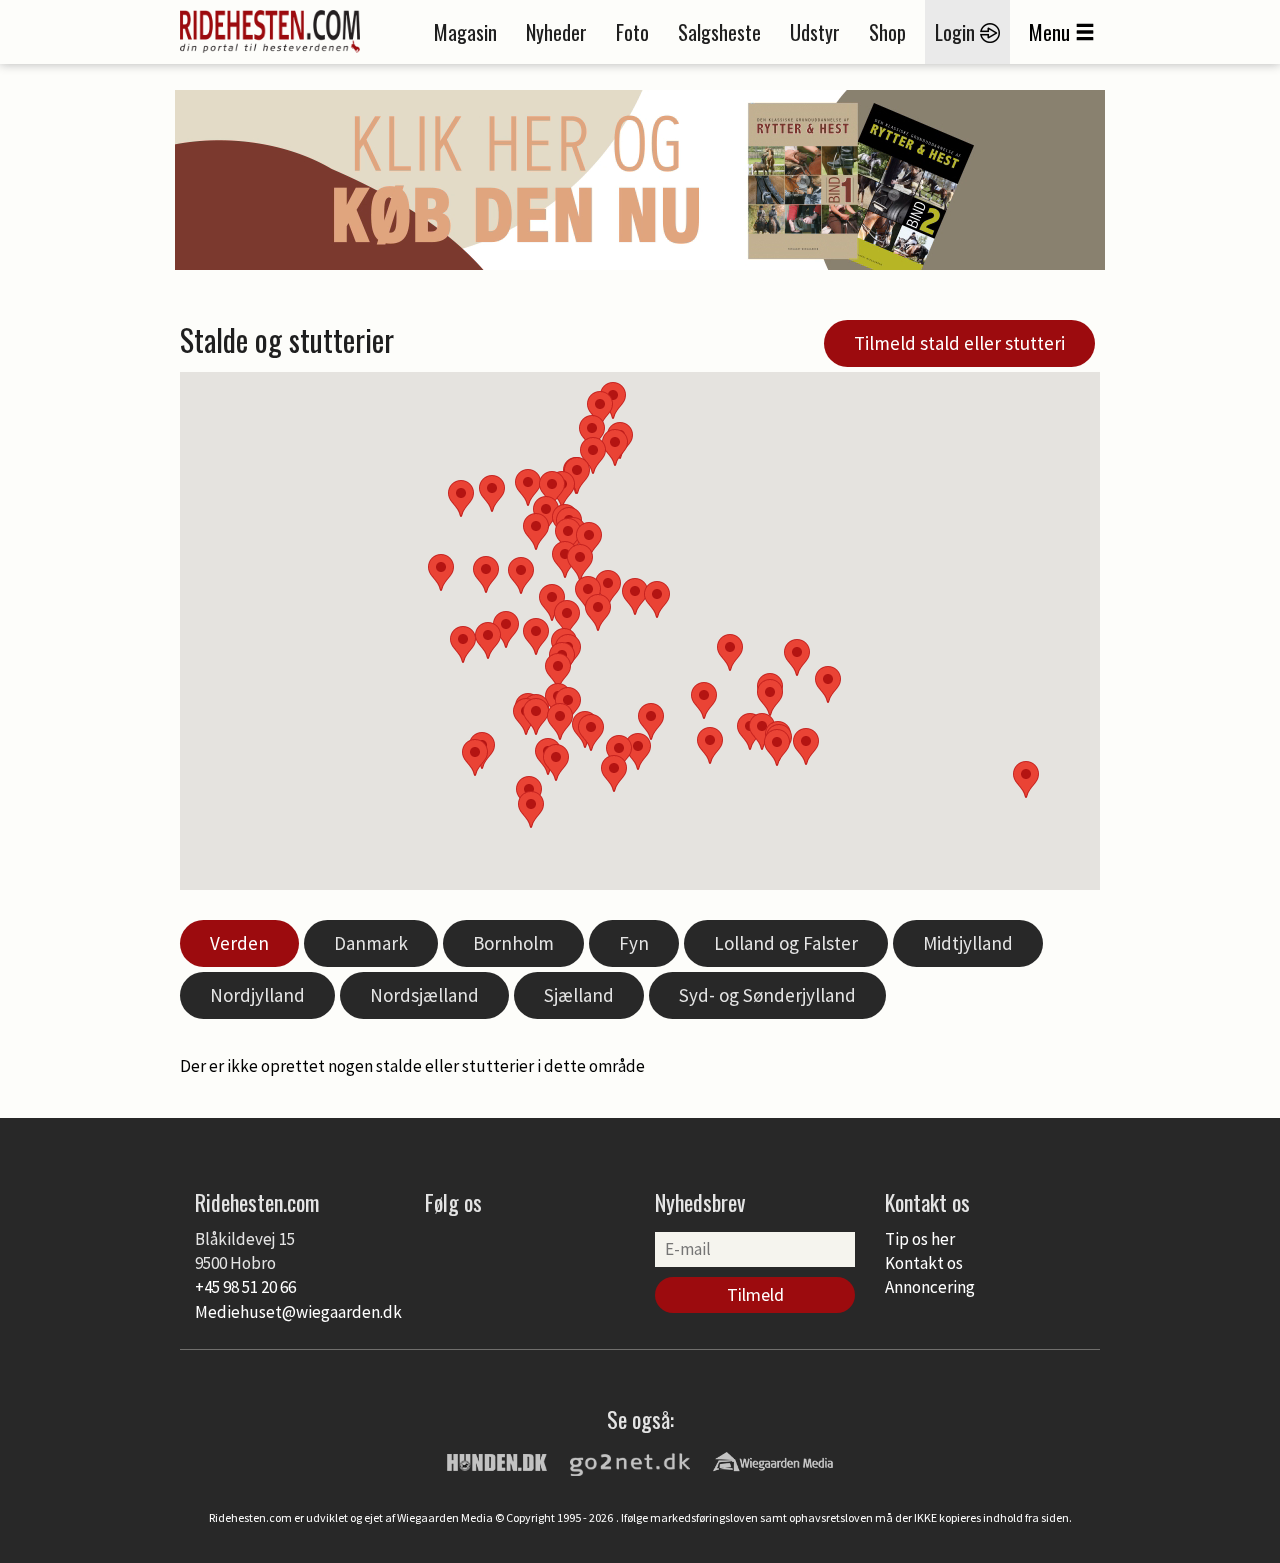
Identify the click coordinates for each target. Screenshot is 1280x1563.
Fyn (634, 943)
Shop (887, 32)
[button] (704, 700)
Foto (632, 32)
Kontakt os (924, 1263)
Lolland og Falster (786, 943)
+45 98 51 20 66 (245, 1287)
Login (957, 32)
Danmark (371, 943)
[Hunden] (497, 1461)
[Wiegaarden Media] (773, 1461)
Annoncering (930, 1287)
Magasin (465, 32)
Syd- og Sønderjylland (767, 995)
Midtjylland (968, 943)
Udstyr (815, 32)
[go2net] (630, 1461)
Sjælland (579, 995)
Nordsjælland (424, 995)
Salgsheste (719, 32)
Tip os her (920, 1239)
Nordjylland (257, 995)
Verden (239, 943)
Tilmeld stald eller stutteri (959, 343)
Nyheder (556, 32)
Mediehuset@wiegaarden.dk (298, 1312)
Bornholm (513, 943)
